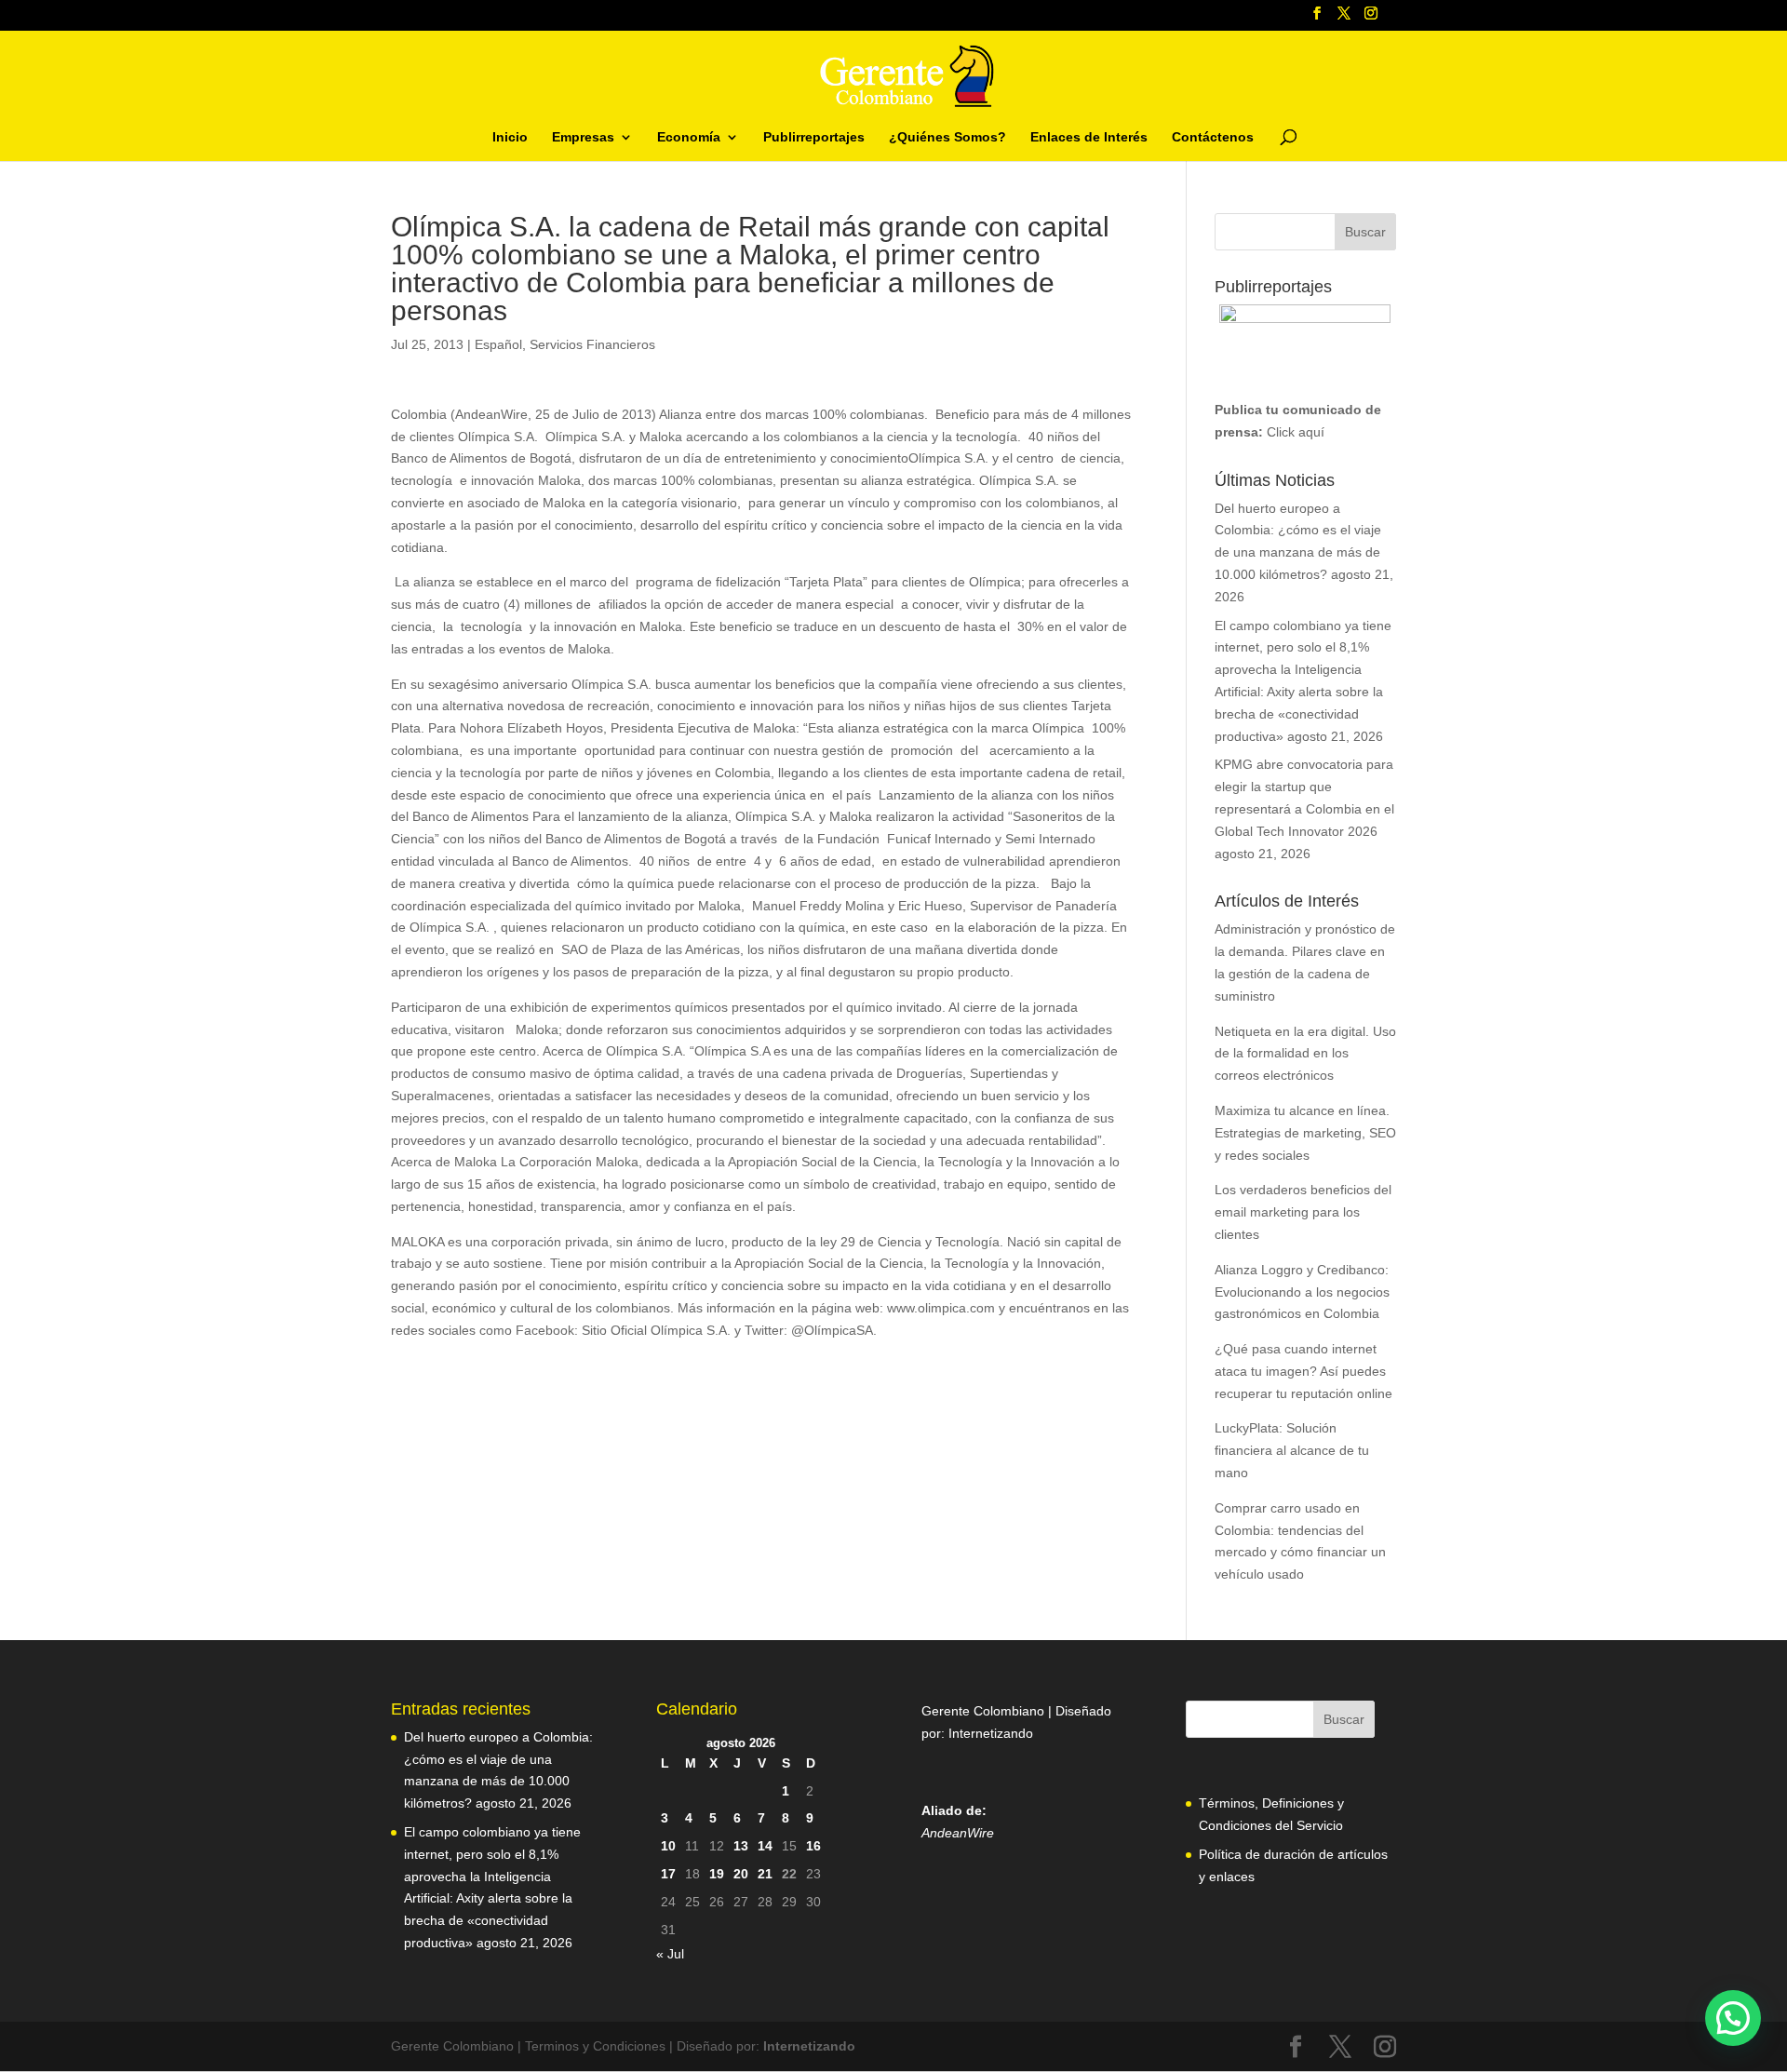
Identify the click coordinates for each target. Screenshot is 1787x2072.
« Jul (670, 1954)
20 (741, 1874)
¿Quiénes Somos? (947, 137)
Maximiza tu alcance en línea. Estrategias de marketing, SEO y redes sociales (1305, 1133)
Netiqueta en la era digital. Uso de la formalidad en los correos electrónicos (1305, 1054)
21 (765, 1874)
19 (717, 1874)
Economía (689, 137)
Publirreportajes (814, 137)
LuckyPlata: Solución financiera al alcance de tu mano (1292, 1450)
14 (765, 1846)
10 (668, 1846)
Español (498, 344)
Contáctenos (1213, 137)
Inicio (510, 137)
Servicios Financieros (592, 344)
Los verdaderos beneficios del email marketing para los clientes (1303, 1212)
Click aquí (1296, 432)
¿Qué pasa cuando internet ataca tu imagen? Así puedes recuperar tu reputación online (1303, 1371)
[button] (1733, 2018)
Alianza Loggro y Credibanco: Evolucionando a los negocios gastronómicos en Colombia (1302, 1292)
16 (813, 1846)
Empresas (583, 137)
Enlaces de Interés (1089, 137)
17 (668, 1874)
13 (741, 1846)
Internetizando (991, 1733)
